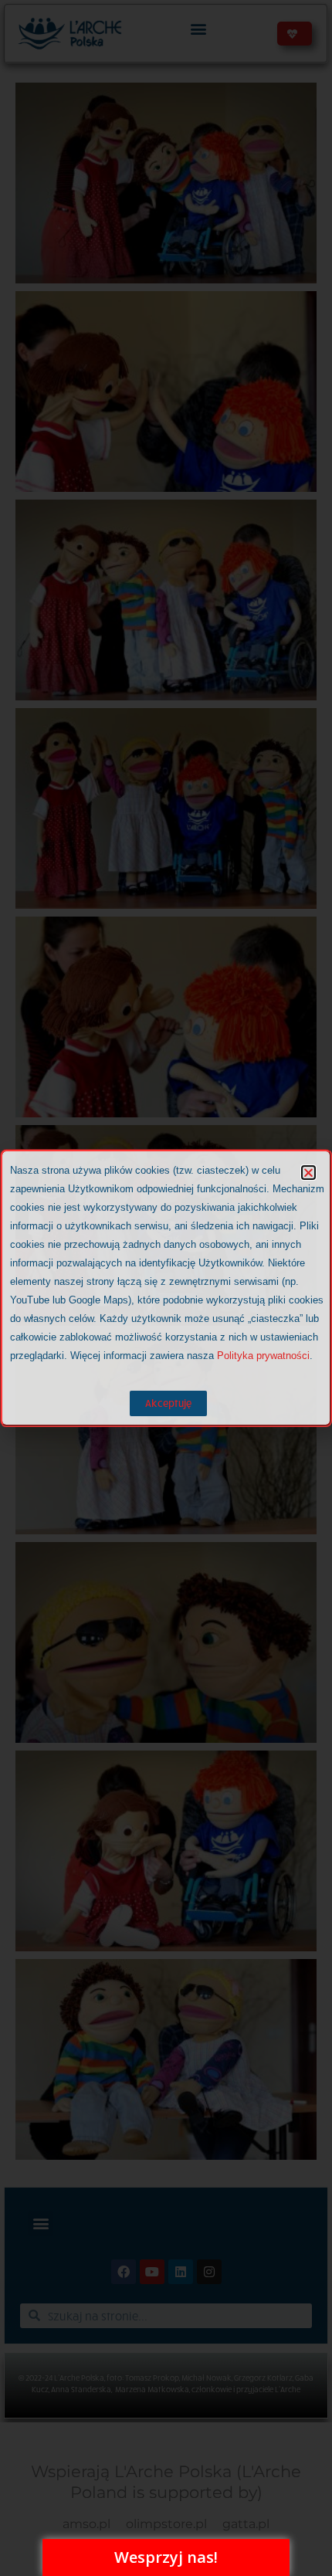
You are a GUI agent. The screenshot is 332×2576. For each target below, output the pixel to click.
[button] (308, 1173)
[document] (166, 1288)
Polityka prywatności (263, 1356)
